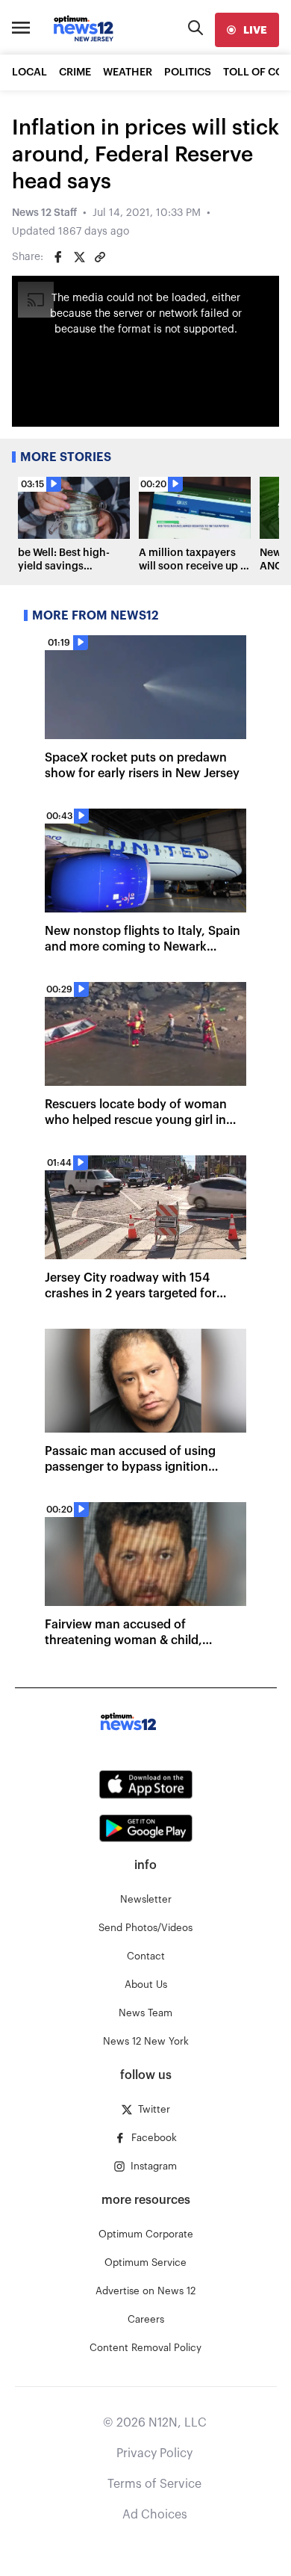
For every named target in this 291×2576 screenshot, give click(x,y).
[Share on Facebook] (58, 257)
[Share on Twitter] (79, 257)
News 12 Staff (44, 213)
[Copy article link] (100, 257)
